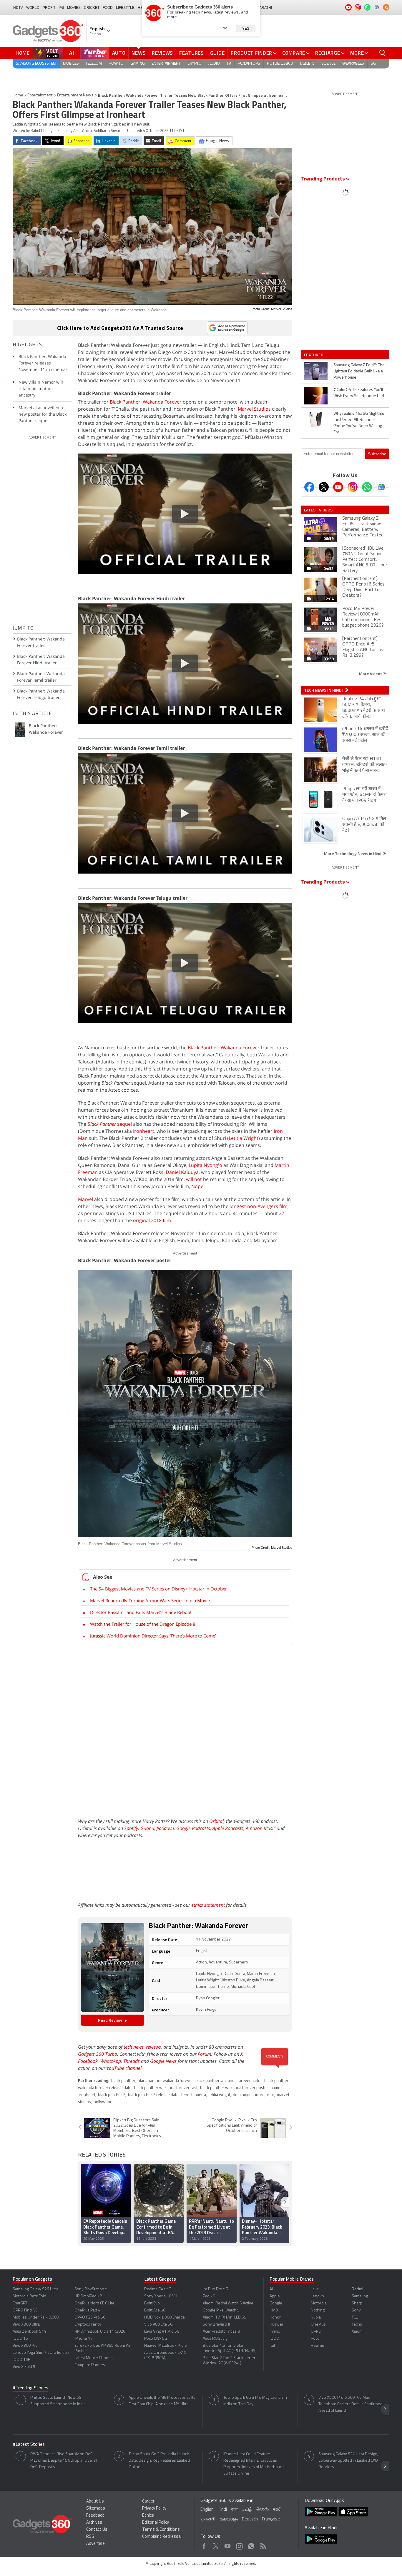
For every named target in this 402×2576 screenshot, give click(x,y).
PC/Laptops (249, 64)
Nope (197, 1186)
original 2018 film (152, 1220)
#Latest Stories (29, 2445)
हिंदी (61, 8)
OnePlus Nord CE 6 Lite (94, 2303)
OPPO (316, 2332)
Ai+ (272, 2289)
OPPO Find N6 (25, 2310)
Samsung (360, 2296)
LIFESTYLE (125, 8)
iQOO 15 (20, 2339)
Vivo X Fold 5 (24, 2367)
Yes (246, 29)
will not (194, 1179)
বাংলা (235, 2510)
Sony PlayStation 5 (91, 2289)
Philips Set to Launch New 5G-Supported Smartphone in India (58, 2401)
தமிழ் (247, 2510)
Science (328, 64)
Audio (214, 64)
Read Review (110, 2020)
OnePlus (318, 2325)
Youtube (228, 2545)
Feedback (95, 2516)
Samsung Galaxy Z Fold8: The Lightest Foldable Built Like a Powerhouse (359, 371)
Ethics (148, 2516)
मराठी (277, 2510)
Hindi (222, 2510)
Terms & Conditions (161, 2530)
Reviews (162, 53)
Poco (315, 2339)
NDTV (18, 8)
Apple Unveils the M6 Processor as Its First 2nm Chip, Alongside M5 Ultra (162, 2401)
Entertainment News (75, 95)
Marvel (85, 1199)
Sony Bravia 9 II (216, 2325)
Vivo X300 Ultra (26, 2325)
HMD (274, 2310)
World (33, 8)
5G (373, 64)
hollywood (103, 2102)
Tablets (307, 64)
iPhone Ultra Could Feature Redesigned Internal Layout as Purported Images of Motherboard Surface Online (254, 2464)
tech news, (135, 2047)
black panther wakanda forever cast (166, 2088)
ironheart (87, 2095)
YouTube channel (124, 2068)
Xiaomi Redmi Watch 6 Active (228, 2303)
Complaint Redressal (162, 2537)
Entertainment (166, 64)
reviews (153, 2047)
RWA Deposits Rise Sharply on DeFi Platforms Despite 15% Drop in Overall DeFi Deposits (64, 2461)
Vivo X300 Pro (25, 2346)
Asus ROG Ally (215, 2339)
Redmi (357, 2289)
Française (271, 2519)
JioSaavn (165, 1828)
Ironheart (144, 1131)
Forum (205, 2054)
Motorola (319, 2303)
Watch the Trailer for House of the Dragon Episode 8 (143, 1624)
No (225, 28)
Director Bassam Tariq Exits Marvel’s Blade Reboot (141, 1612)
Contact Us (97, 2530)
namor (276, 2088)
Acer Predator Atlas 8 (221, 2332)
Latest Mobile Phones (94, 2358)
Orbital (216, 1821)
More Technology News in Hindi (354, 853)
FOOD (108, 8)
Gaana (147, 1828)
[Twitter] (324, 487)
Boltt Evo (152, 2303)
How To (116, 64)
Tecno (357, 2325)
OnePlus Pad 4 (87, 2310)
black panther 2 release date (153, 2095)
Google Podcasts (193, 1828)
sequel (110, 1124)
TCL (355, 2317)
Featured (314, 355)
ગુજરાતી (208, 2519)
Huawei (276, 2325)
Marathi (264, 8)
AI (72, 53)
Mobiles (71, 64)
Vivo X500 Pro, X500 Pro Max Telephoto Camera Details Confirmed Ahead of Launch (350, 2404)
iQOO (274, 2339)
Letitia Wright (244, 1138)
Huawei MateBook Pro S (166, 2346)
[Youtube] (338, 487)
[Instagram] (353, 487)
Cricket (92, 8)
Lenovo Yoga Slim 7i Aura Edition (41, 2353)
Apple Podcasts (228, 1828)
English (207, 2510)
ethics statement (208, 1905)
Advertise (95, 2544)
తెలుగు (263, 2509)
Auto (119, 53)
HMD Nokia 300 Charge (165, 2317)
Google (276, 2303)
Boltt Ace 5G (155, 2310)
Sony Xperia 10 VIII (161, 2296)
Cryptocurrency (88, 2325)
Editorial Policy (156, 2523)
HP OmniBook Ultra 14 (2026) (100, 2332)
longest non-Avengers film (259, 1206)
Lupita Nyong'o (205, 1165)
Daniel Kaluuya (182, 1172)
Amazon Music (261, 1828)
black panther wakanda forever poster (234, 2088)
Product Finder (251, 53)
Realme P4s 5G (158, 2289)
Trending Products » (325, 179)
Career (148, 2501)
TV (229, 64)
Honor (275, 2317)
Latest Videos (318, 510)
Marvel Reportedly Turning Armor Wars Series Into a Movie (150, 1600)
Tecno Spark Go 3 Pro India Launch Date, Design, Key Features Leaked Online (159, 2461)
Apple (275, 2296)
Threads (132, 2061)
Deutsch (250, 2519)
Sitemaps (96, 2509)
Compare (294, 53)
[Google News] (381, 487)
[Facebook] (309, 487)
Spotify (131, 1828)
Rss (263, 2545)
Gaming (138, 64)
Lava (315, 2289)
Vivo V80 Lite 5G (158, 2325)
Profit (49, 8)
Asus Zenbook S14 (29, 2332)
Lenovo (317, 2296)
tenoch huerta (194, 2095)
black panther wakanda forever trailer (229, 2081)
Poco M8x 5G (156, 2339)
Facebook (88, 2061)
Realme (318, 2346)
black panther (123, 2081)
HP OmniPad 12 (88, 2296)
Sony (356, 2310)
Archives (94, 2523)
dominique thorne (249, 2095)
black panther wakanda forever (165, 2081)
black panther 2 (112, 2095)
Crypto (195, 64)
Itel (272, 2346)
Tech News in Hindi (324, 690)
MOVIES (74, 8)
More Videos (371, 674)
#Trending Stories (30, 2388)
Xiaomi (358, 2332)
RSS (90, 2537)
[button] (285, 2202)
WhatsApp (111, 2061)
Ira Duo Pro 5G (215, 2289)
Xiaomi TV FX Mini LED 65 (225, 2317)
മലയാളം (229, 2519)
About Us (95, 2501)
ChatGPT (20, 2303)
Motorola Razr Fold (29, 2296)
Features (192, 53)
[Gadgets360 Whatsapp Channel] (367, 487)
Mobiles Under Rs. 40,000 (36, 2317)
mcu (271, 2095)
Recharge (328, 53)
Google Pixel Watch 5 (221, 2310)
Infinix (275, 2332)
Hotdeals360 (280, 64)
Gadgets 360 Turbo (98, 2054)
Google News (163, 2061)
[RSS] (386, 7)
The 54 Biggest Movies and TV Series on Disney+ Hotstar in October (158, 1589)
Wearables (353, 64)
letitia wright (219, 2095)
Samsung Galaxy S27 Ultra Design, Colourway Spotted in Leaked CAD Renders (348, 2461)
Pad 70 (209, 2296)
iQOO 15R (22, 2360)
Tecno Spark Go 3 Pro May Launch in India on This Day (255, 2401)
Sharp (357, 2303)
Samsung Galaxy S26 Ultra (35, 2289)
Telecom (94, 64)
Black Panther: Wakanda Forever (146, 402)
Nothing (318, 2310)
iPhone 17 (84, 2339)
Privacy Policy (154, 2509)
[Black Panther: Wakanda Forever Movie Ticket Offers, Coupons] (113, 1967)
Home (23, 53)
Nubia (316, 2317)
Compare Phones (90, 2365)
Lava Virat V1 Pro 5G (162, 2332)
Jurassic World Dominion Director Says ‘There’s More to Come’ (153, 1636)
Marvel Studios (254, 409)
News (139, 53)
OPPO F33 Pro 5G (90, 2317)
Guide (217, 53)
